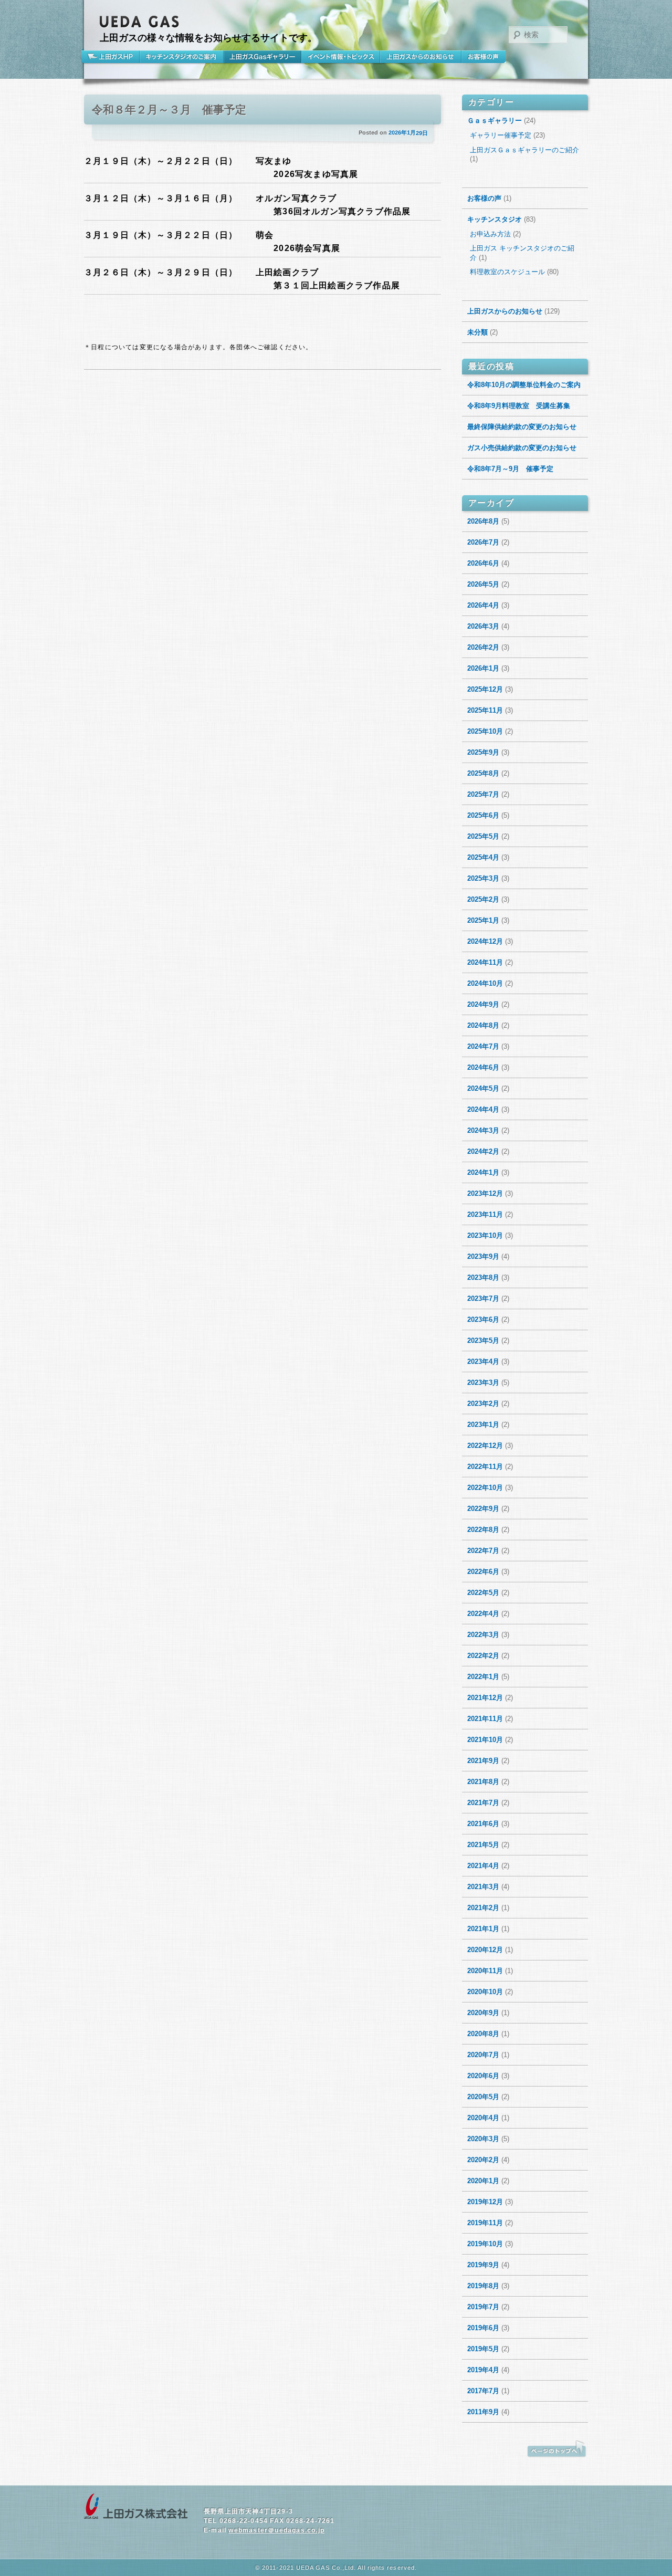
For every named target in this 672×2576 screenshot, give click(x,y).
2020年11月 (485, 1971)
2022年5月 (483, 1593)
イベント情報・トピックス (341, 57)
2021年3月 (483, 1887)
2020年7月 (483, 2055)
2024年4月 (483, 1109)
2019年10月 (485, 2244)
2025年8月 (483, 773)
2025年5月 (483, 836)
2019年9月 (483, 2265)
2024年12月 (485, 941)
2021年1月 (483, 1929)
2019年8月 (483, 2286)
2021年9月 (483, 1761)
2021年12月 (485, 1698)
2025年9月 (483, 752)
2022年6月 (483, 1572)
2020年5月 (483, 2097)
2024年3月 (483, 1130)
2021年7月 (483, 1803)
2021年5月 (483, 1845)
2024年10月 (485, 983)
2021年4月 (483, 1866)
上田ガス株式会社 (136, 2507)
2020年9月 (483, 2013)
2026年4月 (483, 605)
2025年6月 (483, 815)
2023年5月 (483, 1341)
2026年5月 (483, 584)
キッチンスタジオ (495, 219)
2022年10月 (485, 1488)
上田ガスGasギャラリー (262, 57)
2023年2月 (483, 1404)
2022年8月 (483, 1530)
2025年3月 (483, 878)
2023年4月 (483, 1362)
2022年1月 (483, 1677)
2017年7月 (483, 2391)
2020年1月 (483, 2181)
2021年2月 (483, 1908)
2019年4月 (483, 2370)
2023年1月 (483, 1425)
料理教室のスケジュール (507, 272)
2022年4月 (483, 1614)
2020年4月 (483, 2118)
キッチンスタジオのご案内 (182, 57)
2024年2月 (483, 1151)
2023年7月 (483, 1299)
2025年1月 (483, 920)
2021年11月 (485, 1719)
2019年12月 (485, 2202)
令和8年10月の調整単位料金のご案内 (524, 385)
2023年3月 (483, 1383)
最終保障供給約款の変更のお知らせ (522, 427)
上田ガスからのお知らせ (421, 57)
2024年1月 (483, 1172)
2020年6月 (483, 2076)
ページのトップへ (556, 2449)
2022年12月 (485, 1446)
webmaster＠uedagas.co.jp (276, 2530)
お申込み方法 (490, 234)
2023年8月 (483, 1277)
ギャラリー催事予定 (501, 135)
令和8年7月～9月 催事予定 (510, 469)
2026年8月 (483, 521)
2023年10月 (485, 1235)
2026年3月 (483, 626)
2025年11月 (485, 710)
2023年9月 (483, 1256)
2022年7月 (483, 1551)
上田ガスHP (112, 57)
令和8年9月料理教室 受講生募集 (519, 406)
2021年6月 (483, 1824)
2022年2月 (483, 1656)
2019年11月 (485, 2223)
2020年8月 (483, 2034)
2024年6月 (483, 1067)
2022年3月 (483, 1635)
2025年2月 (483, 899)
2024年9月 (483, 1004)
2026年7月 (483, 542)
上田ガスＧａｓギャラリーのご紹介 (524, 150)
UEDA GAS (140, 22)
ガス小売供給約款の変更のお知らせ (522, 448)
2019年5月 (483, 2349)
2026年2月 (483, 647)
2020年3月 (483, 2139)
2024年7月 (483, 1046)
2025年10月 (485, 731)
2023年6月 (483, 1320)
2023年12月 (485, 1193)
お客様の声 (484, 57)
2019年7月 (483, 2307)
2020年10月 (485, 1992)
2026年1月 (483, 668)
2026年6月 (483, 563)
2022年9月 (483, 1509)
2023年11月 (485, 1214)
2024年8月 (483, 1025)
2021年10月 (485, 1740)
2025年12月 (485, 689)
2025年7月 (483, 794)
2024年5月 (483, 1088)
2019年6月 (483, 2328)
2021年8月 (483, 1782)
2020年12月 (485, 1950)
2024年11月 (485, 962)
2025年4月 (483, 857)
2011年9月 (483, 2412)
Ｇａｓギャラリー (495, 121)
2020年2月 (483, 2160)
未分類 (477, 332)
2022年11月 (485, 1467)
